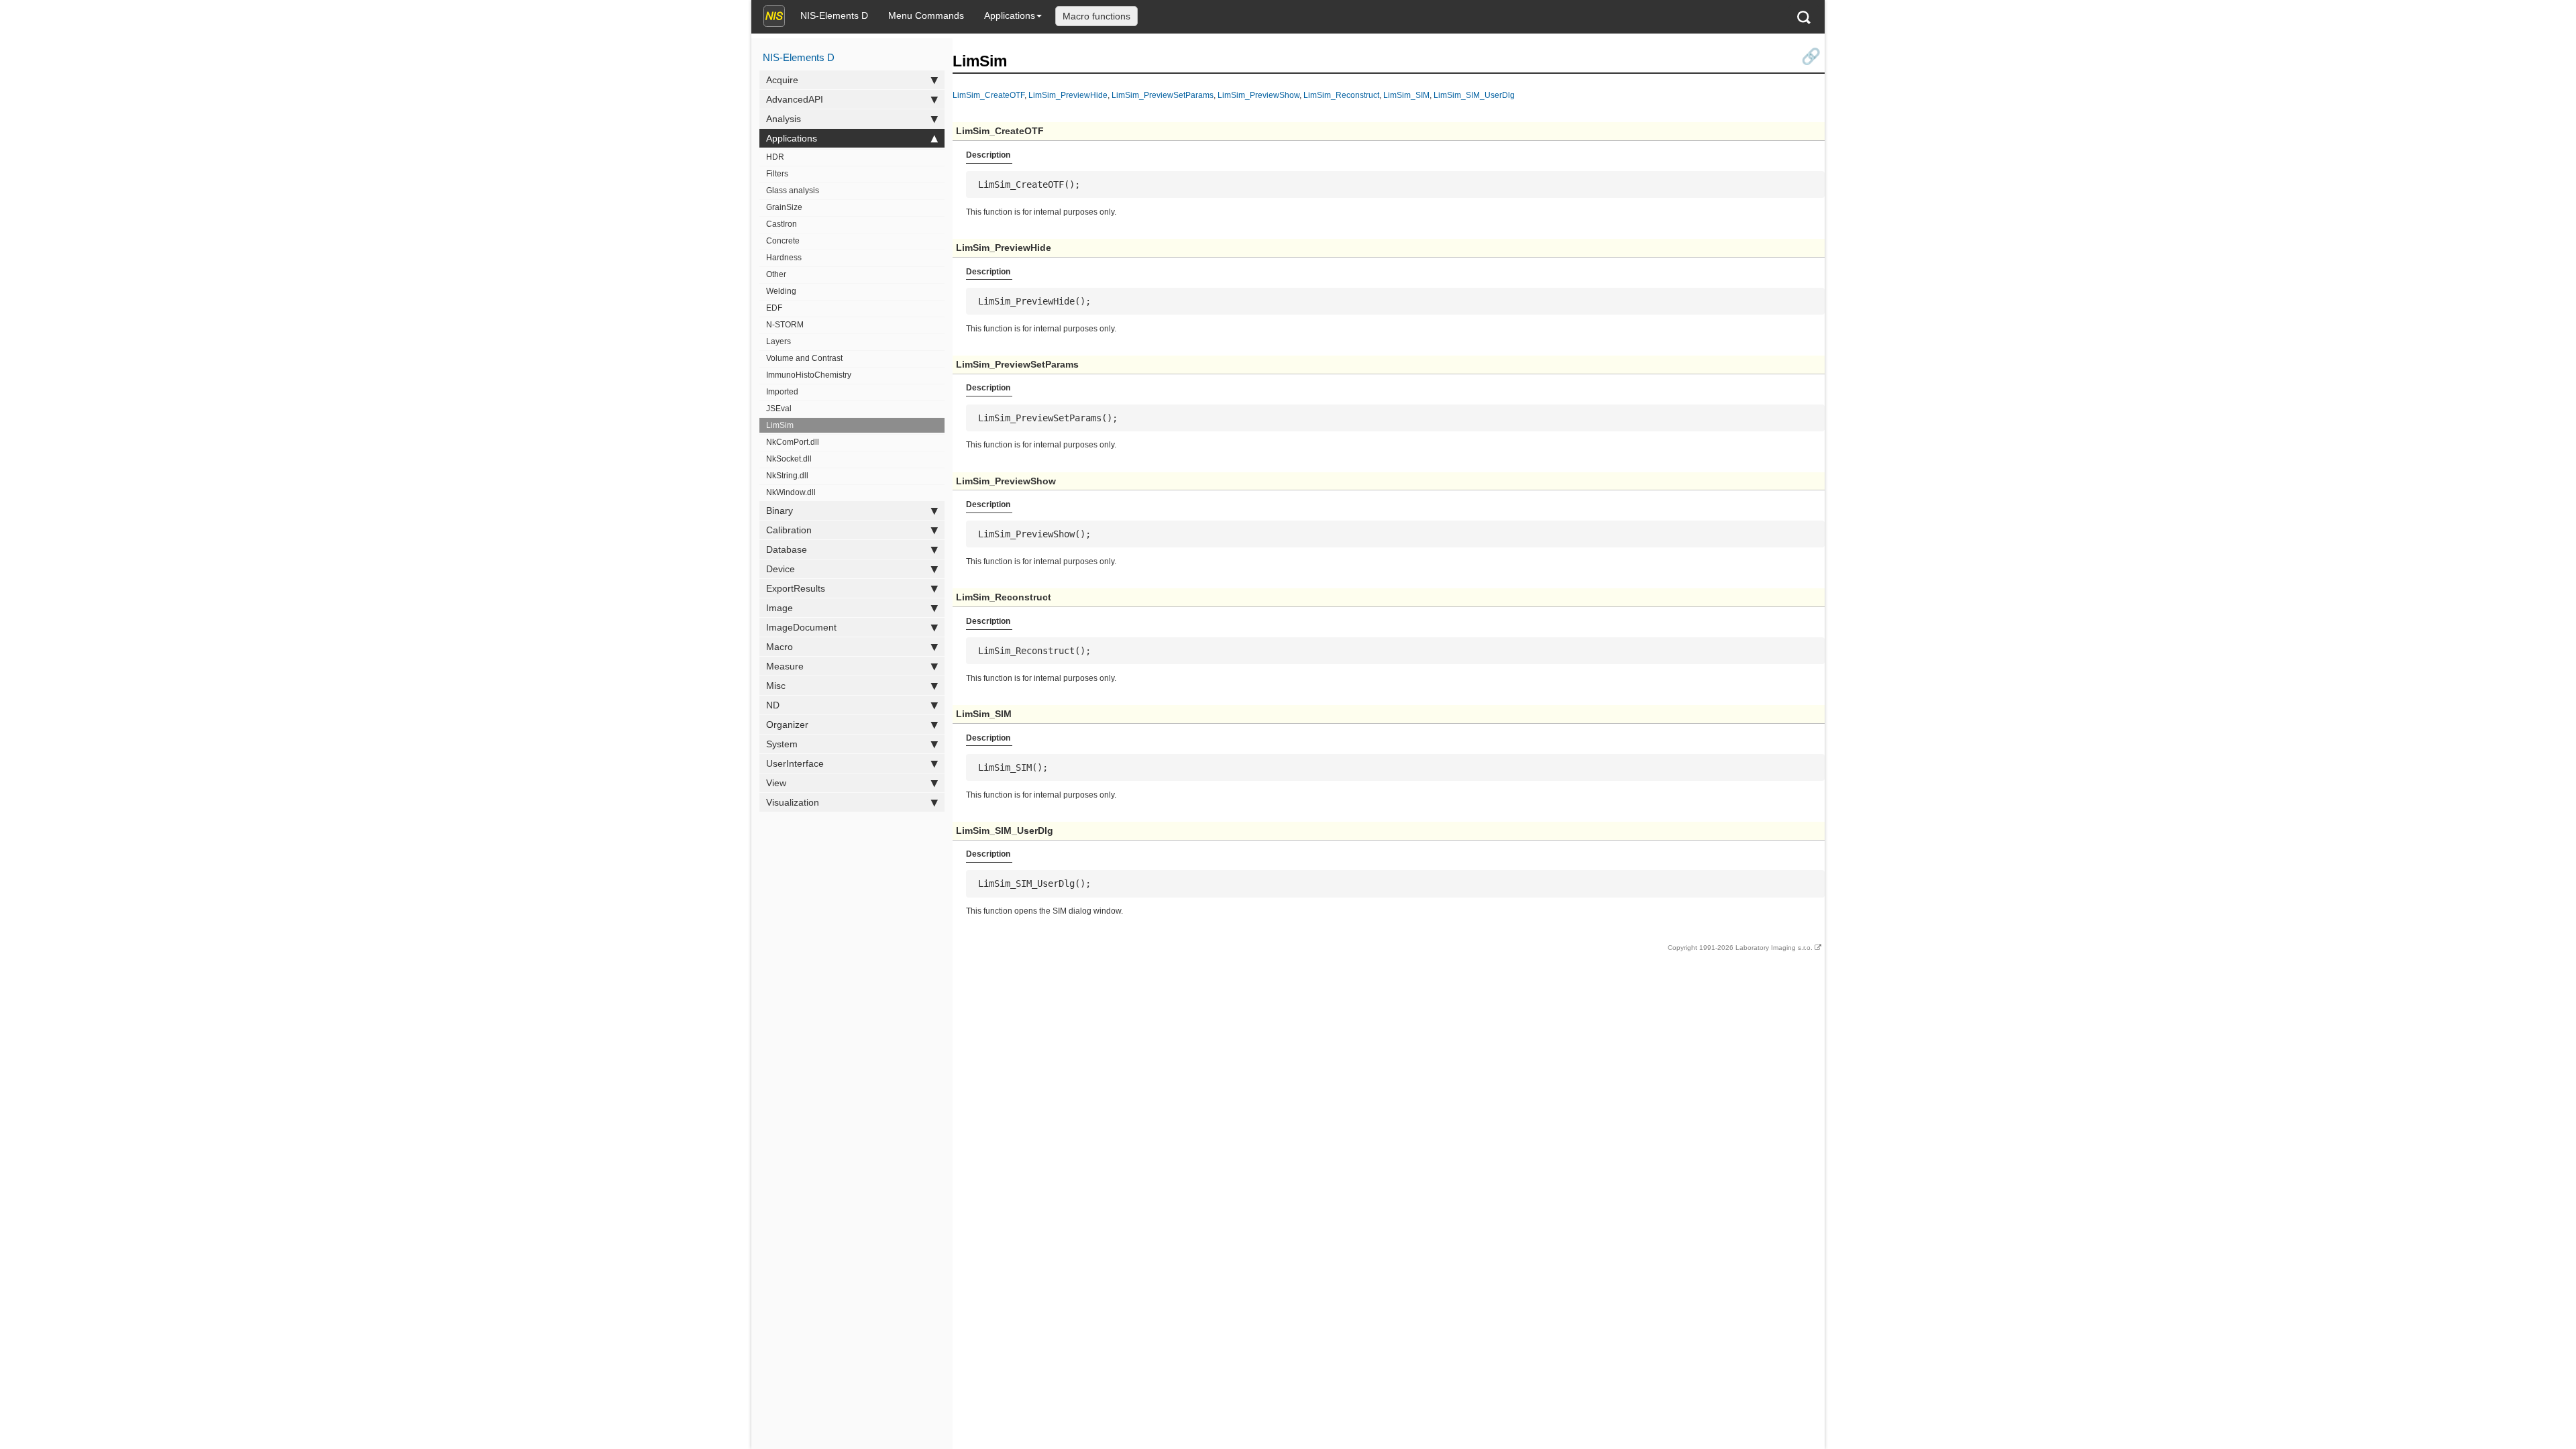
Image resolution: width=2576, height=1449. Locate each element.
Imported (782, 392)
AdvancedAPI (795, 99)
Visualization (793, 802)
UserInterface (795, 763)
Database (787, 549)
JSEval (779, 409)
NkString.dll (787, 476)
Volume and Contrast (804, 358)
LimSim (780, 425)
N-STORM (785, 325)
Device (781, 569)
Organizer (787, 724)
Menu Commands (926, 15)
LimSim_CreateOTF (988, 95)
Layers (779, 341)
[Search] (1804, 17)
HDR (775, 157)
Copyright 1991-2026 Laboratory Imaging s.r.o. (1740, 948)
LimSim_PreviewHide (1068, 95)
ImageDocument (801, 627)
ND (773, 705)
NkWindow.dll (791, 492)
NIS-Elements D (834, 15)
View (776, 783)
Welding (781, 291)
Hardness (784, 258)
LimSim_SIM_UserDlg (1474, 95)
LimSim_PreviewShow (1258, 95)
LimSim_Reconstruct (1341, 95)
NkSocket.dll (789, 459)
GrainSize (784, 207)
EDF (774, 308)
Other (776, 274)
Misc (776, 686)
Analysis (784, 119)
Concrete (783, 241)
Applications (1010, 15)
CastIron (782, 224)
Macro (780, 647)
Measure (785, 666)
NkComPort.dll (793, 442)
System (782, 744)
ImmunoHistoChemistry (809, 375)
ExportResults (796, 588)
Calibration (789, 530)
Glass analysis (793, 191)
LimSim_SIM (1406, 95)
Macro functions (1096, 16)
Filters (777, 174)
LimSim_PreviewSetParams (1163, 95)
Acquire (782, 80)
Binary (780, 511)
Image (780, 608)
